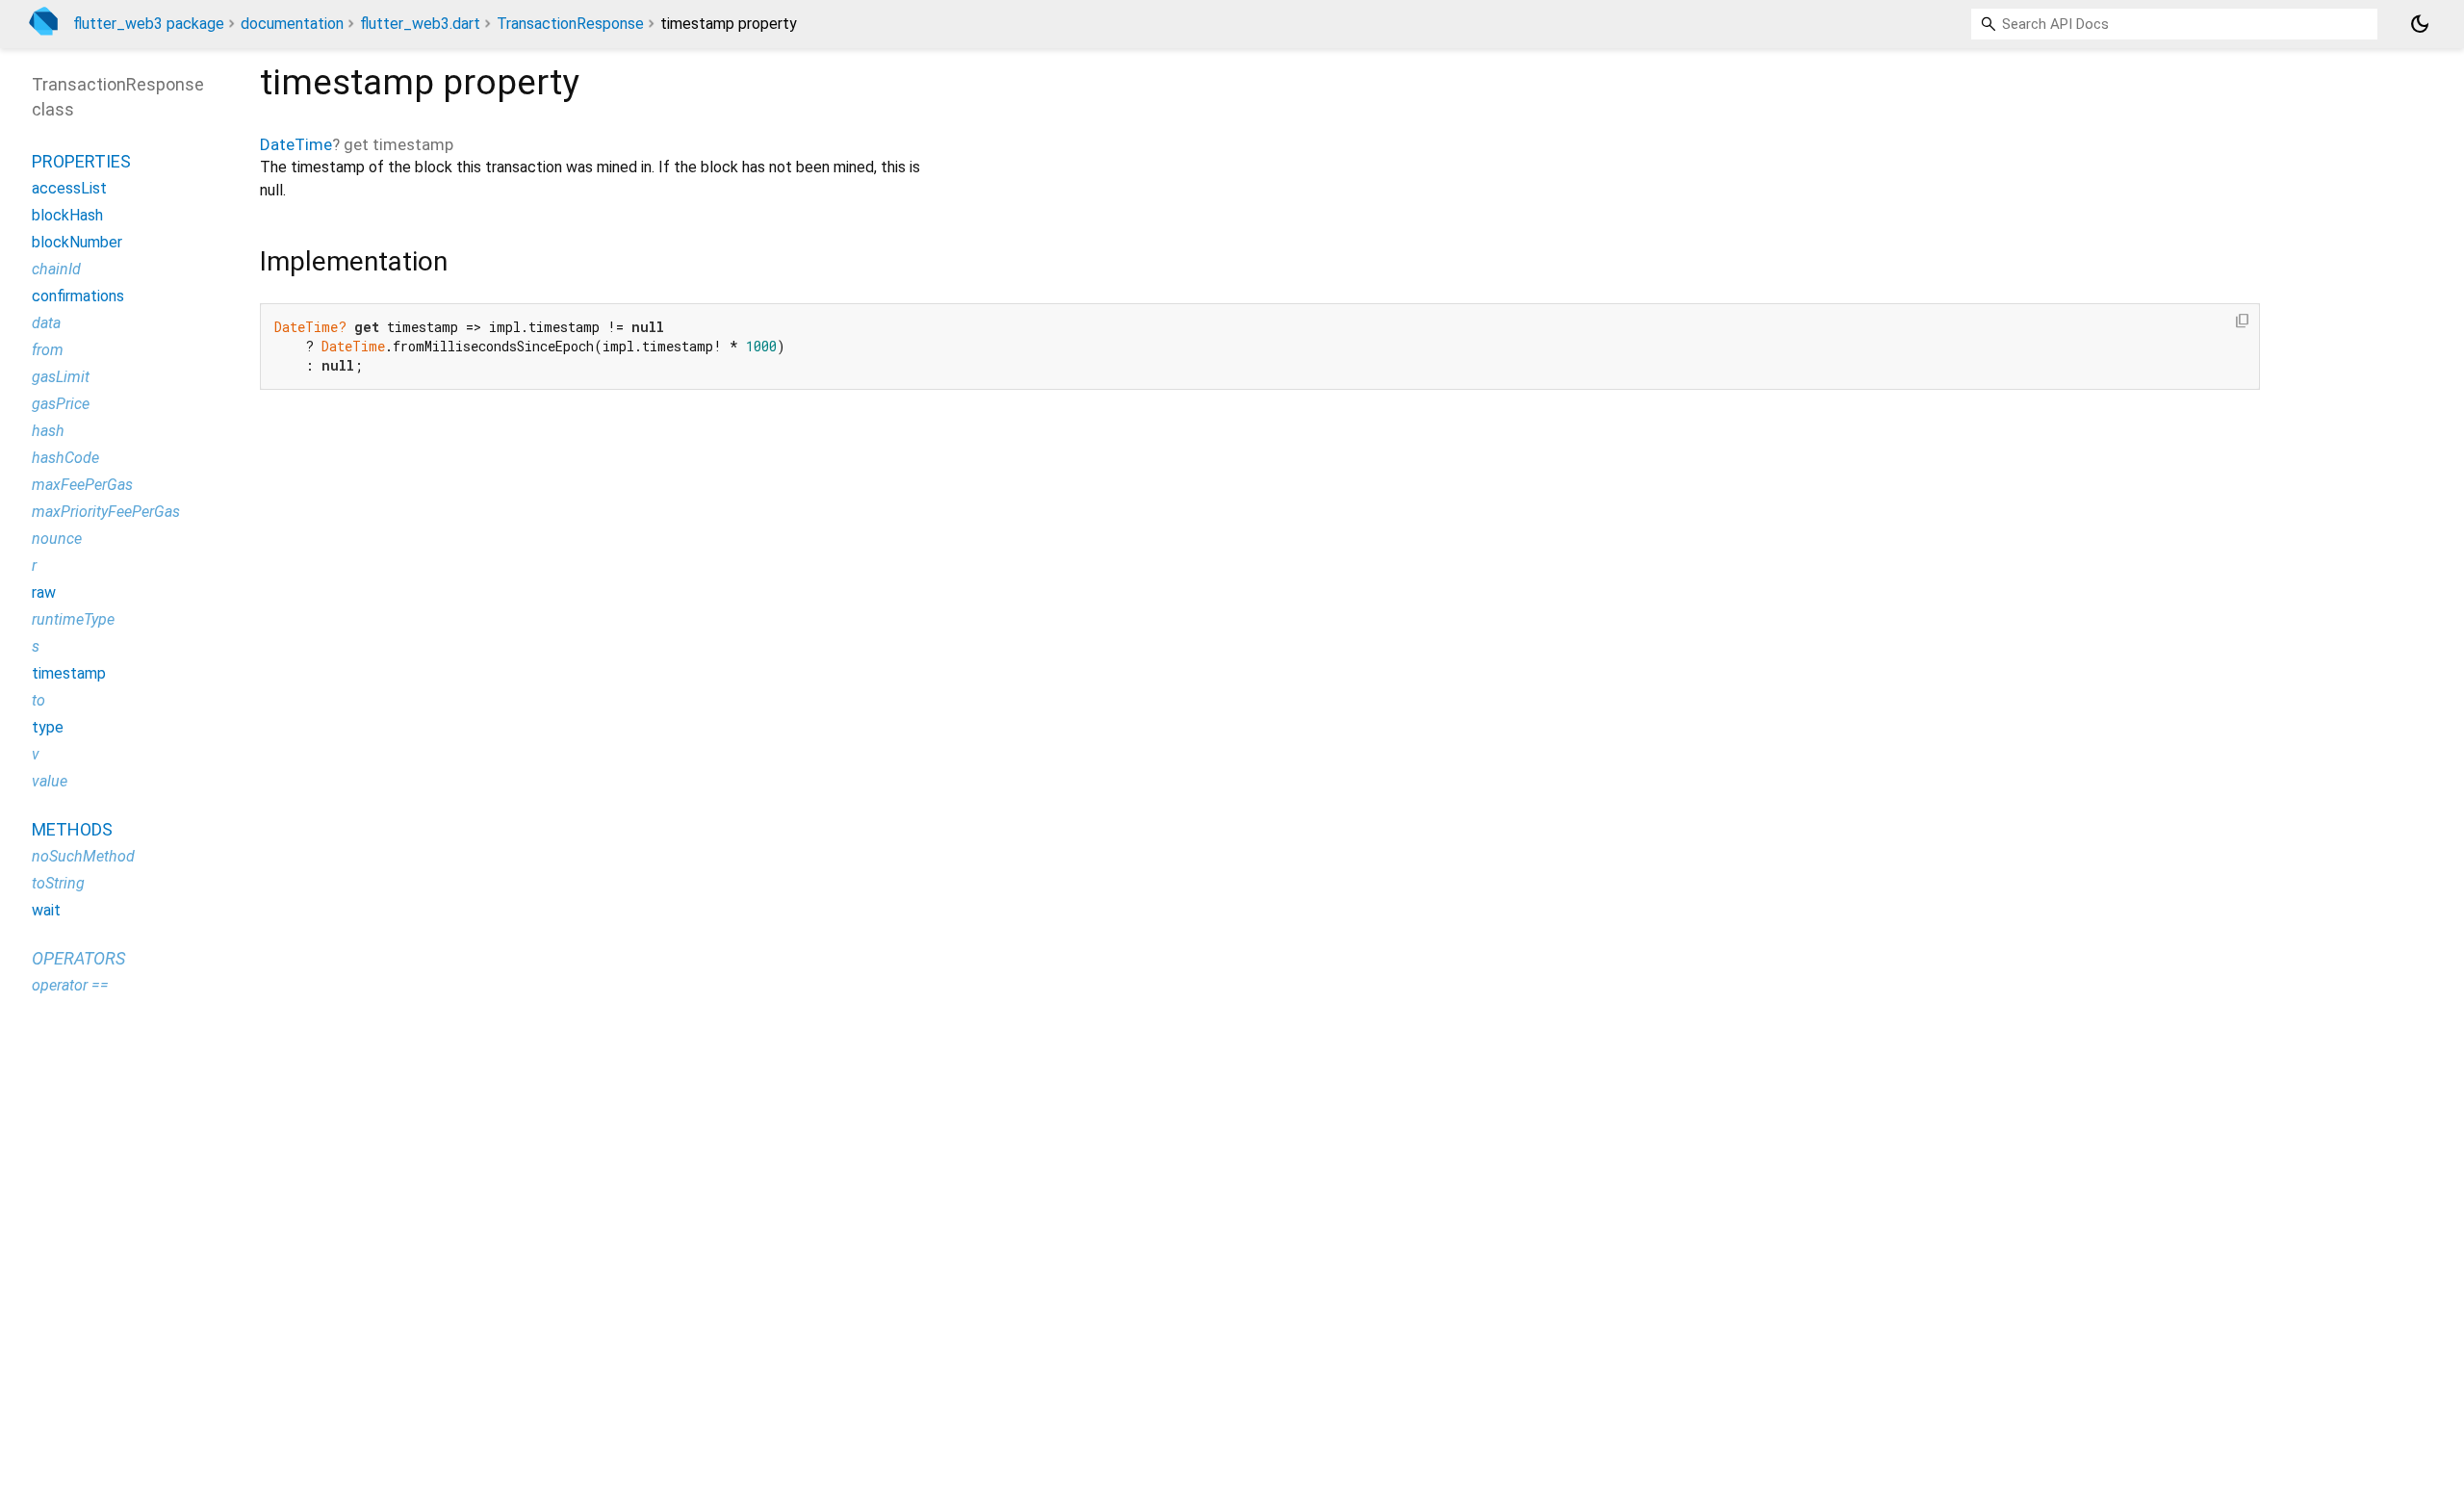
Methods (72, 829)
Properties (81, 161)
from (48, 350)
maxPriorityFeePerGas (106, 512)
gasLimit (61, 377)
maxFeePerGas (82, 485)
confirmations (78, 296)
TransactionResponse (570, 24)
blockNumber (77, 242)
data (46, 323)
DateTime (296, 144)
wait (46, 910)
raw (44, 592)
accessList (69, 188)
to (38, 700)
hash (48, 431)
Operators (78, 958)
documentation (292, 24)
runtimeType (73, 619)
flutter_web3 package (149, 24)
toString (58, 883)
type (48, 727)
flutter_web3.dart (420, 24)
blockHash (67, 215)
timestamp (69, 673)
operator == (70, 985)
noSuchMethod (83, 856)
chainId (56, 269)
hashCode (65, 458)
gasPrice (61, 404)
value (50, 781)
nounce (57, 539)
